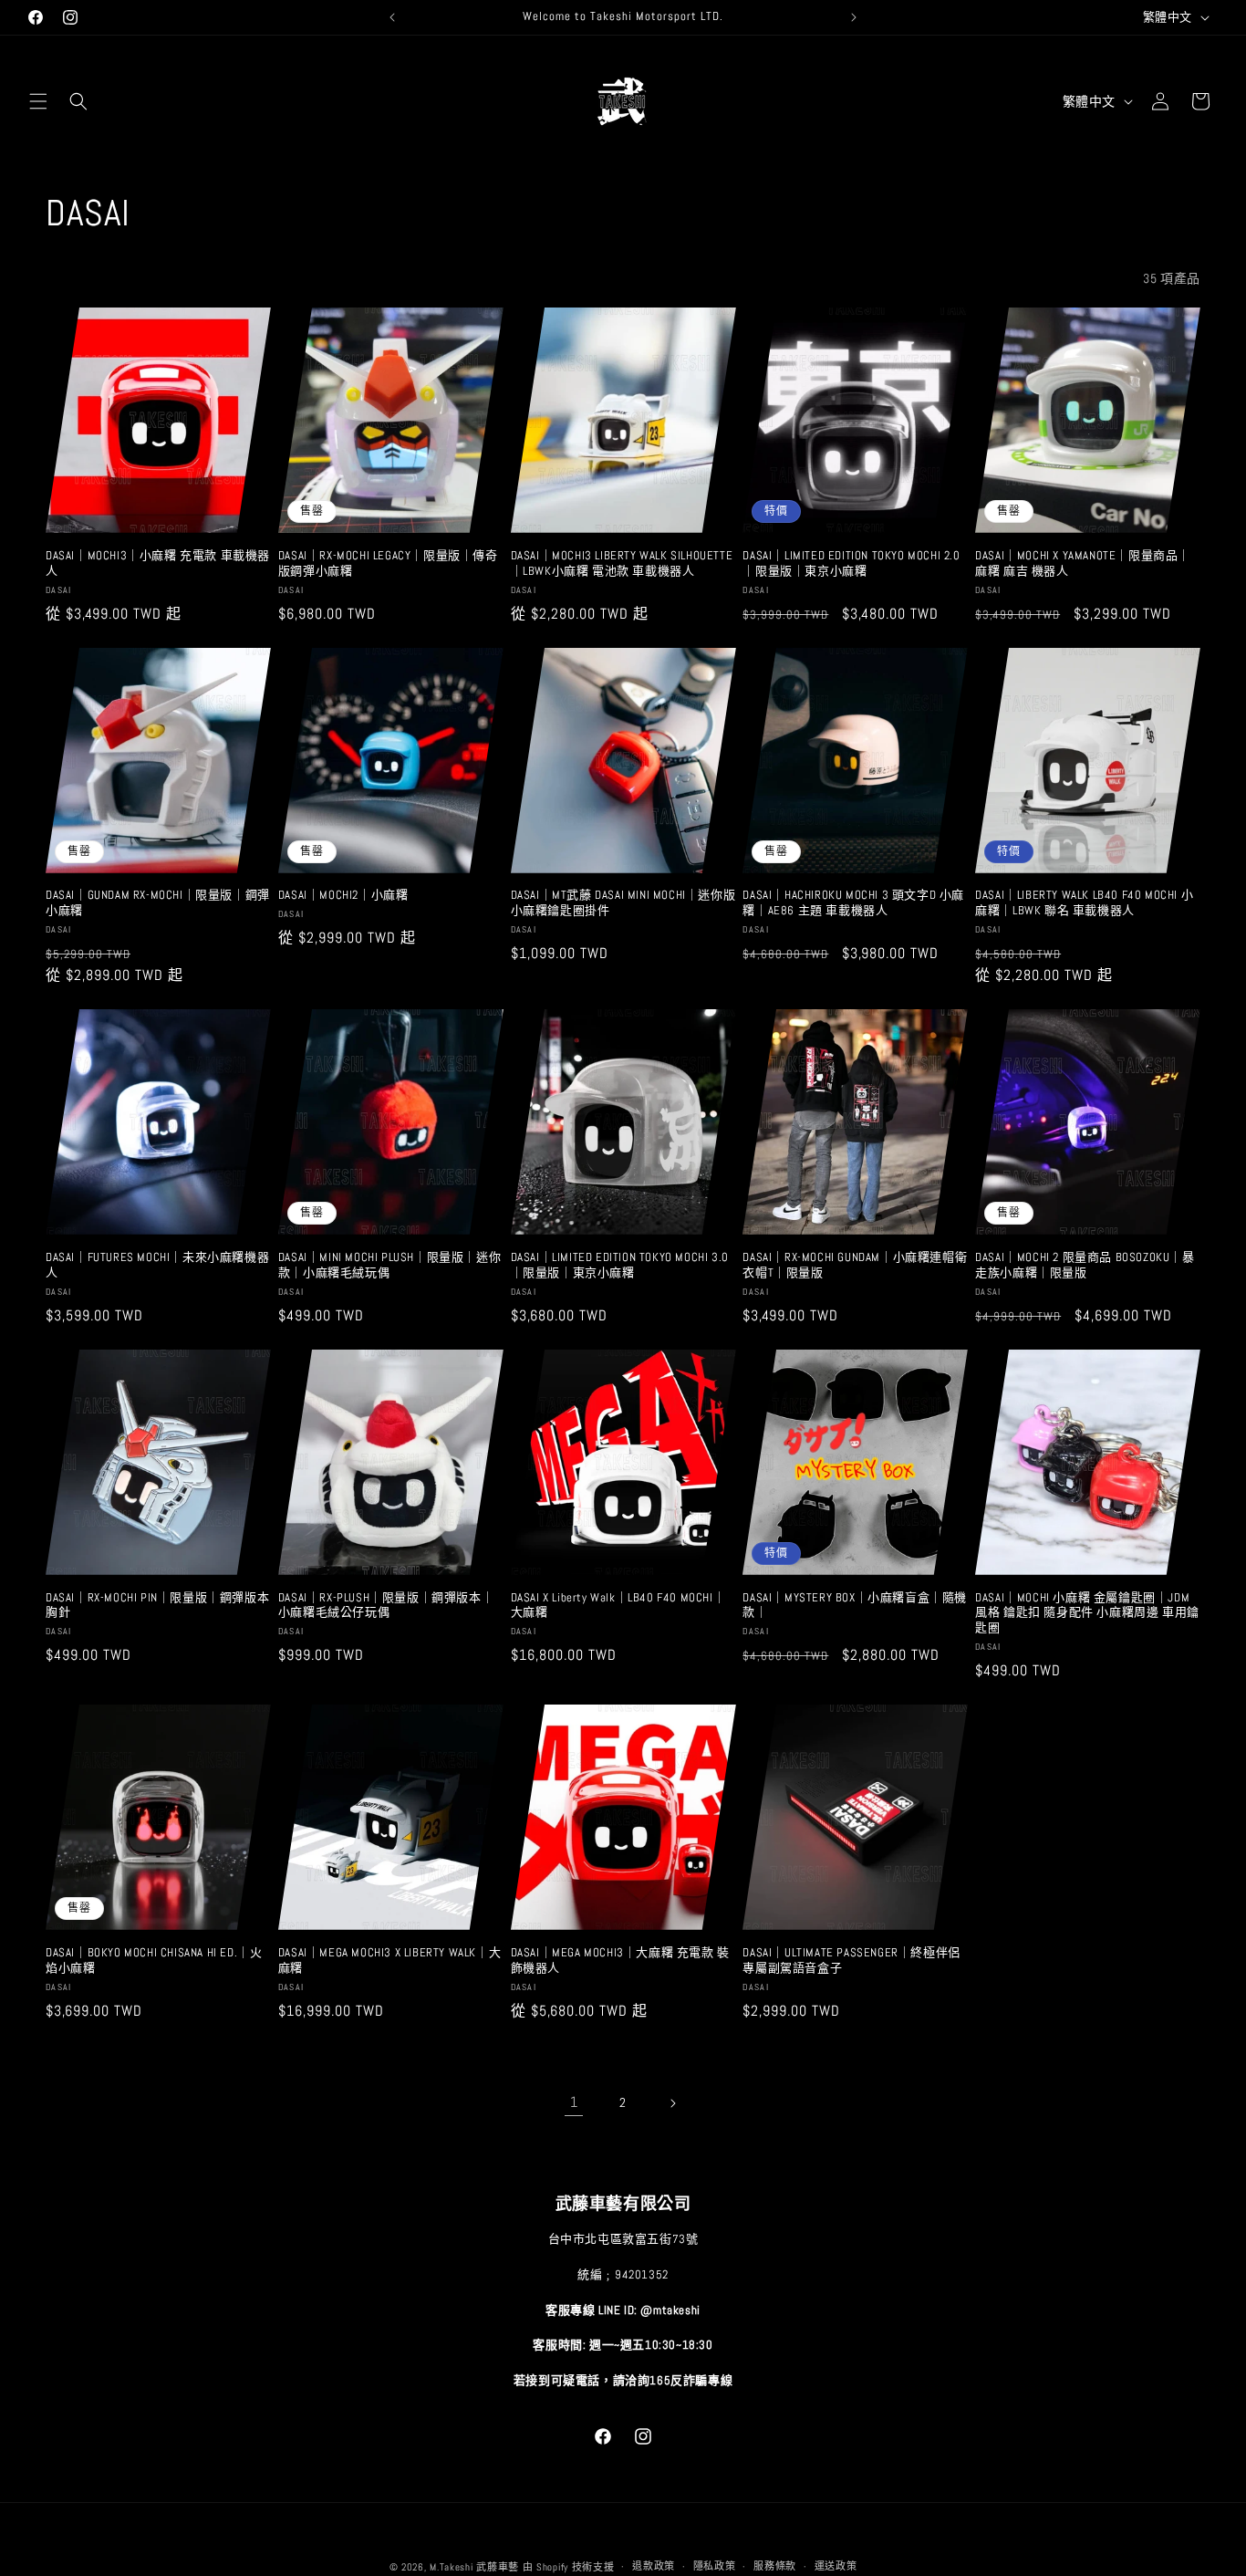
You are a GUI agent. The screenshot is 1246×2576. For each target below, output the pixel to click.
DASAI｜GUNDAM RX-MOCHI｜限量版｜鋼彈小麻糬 (158, 903)
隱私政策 (715, 2566)
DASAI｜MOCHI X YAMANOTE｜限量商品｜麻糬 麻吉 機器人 (1083, 563)
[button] (38, 101)
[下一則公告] (854, 17)
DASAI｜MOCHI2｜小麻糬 (343, 895)
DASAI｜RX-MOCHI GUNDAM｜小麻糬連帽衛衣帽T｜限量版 (855, 1265)
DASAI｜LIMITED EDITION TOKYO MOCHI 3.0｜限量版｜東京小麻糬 (620, 1265)
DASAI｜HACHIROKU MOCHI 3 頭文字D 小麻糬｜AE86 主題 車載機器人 (853, 903)
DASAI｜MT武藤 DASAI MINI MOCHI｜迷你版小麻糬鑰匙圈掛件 (623, 903)
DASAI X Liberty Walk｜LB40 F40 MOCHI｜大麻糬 (618, 1606)
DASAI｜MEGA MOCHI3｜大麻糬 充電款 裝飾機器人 (620, 1961)
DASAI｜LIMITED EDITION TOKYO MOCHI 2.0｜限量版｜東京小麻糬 (851, 563)
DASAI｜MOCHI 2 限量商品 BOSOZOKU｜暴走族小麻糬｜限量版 (1085, 1265)
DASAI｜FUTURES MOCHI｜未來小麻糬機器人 (157, 1265)
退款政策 (654, 2566)
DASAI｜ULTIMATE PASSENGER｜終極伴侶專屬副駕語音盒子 (851, 1961)
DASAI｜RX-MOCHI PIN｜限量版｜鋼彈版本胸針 (157, 1606)
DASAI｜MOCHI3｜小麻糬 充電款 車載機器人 (158, 563)
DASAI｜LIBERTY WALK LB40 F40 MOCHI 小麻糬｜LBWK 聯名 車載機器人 (1084, 903)
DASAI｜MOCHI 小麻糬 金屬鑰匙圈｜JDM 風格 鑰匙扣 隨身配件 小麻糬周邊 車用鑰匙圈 (1087, 1613)
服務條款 (775, 2566)
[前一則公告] (392, 17)
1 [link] (574, 2102)
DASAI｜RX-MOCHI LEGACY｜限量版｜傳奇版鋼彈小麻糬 (388, 563)
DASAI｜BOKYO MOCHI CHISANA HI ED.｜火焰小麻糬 (154, 1961)
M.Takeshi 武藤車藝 (474, 2567)
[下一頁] (672, 2103)
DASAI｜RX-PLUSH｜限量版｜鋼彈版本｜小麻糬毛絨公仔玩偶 (386, 1606)
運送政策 (836, 2566)
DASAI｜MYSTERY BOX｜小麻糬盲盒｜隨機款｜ (855, 1606)
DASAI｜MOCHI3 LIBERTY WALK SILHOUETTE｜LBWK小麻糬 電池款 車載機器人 (622, 563)
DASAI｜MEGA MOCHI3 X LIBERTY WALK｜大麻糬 (389, 1961)
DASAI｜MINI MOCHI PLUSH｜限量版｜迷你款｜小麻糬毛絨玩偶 (389, 1265)
